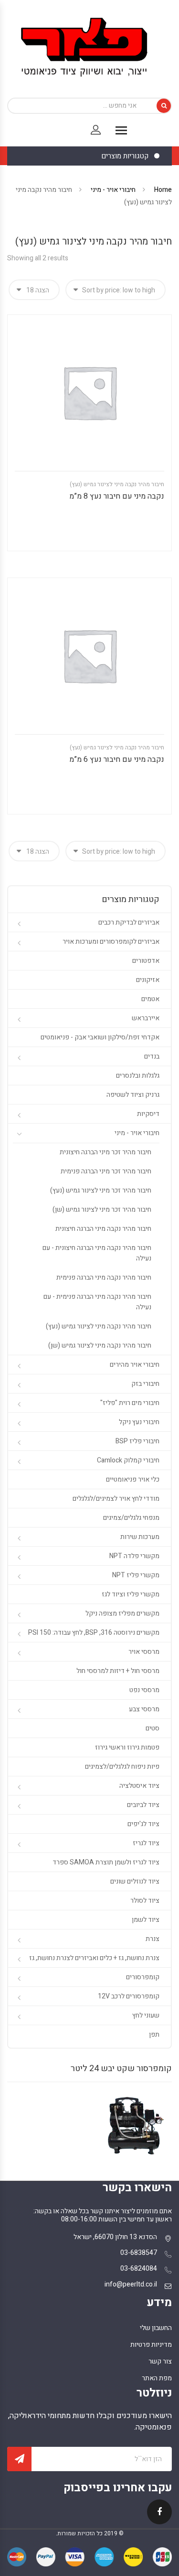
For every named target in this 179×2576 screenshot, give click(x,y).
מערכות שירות (140, 1537)
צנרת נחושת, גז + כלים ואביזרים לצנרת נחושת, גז (94, 1958)
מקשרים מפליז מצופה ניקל (122, 1613)
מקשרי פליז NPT (136, 1575)
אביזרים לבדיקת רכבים (129, 922)
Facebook (159, 2518)
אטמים (150, 999)
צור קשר (160, 2361)
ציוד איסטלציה (139, 1786)
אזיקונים (148, 980)
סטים (153, 1728)
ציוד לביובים (143, 1805)
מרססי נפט (144, 1690)
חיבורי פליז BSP (137, 1441)
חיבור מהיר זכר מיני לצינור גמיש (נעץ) (101, 1190)
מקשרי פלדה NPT (134, 1556)
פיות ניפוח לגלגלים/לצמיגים (122, 1767)
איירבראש (146, 1018)
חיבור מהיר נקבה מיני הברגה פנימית (104, 1277)
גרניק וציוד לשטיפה (133, 1095)
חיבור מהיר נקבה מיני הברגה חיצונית (103, 1229)
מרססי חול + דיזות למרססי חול (118, 1671)
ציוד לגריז (146, 1843)
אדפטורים (146, 961)
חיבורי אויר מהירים (135, 1365)
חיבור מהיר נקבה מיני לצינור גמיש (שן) (100, 1345)
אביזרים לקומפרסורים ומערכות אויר (111, 942)
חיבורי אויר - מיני (113, 190)
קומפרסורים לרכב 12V (129, 1996)
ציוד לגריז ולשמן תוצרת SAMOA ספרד (106, 1862)
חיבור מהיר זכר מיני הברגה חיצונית (105, 1152)
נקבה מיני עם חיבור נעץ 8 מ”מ (117, 496)
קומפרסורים (143, 1977)
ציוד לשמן (146, 1920)
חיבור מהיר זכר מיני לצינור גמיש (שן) (102, 1210)
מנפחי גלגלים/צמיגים (131, 1518)
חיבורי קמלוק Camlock (128, 1460)
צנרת (153, 1939)
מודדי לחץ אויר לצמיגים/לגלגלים (116, 1499)
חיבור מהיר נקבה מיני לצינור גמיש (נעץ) (117, 484)
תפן (154, 2035)
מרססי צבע (144, 1709)
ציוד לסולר (145, 1901)
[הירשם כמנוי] (19, 2459)
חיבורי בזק (145, 1384)
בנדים (152, 1056)
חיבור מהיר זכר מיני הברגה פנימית (106, 1171)
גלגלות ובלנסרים (138, 1076)
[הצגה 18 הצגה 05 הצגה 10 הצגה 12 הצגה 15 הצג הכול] (34, 290)
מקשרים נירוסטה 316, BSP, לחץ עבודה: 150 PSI (94, 1633)
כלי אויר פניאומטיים (133, 1479)
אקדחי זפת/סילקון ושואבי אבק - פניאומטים (100, 1037)
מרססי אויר (144, 1652)
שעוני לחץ (146, 2015)
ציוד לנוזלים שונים (135, 1881)
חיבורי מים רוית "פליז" (130, 1403)
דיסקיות (148, 1114)
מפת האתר (157, 2378)
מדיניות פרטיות (151, 2345)
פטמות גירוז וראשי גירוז (127, 1747)
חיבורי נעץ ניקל (139, 1422)
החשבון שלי (156, 2328)
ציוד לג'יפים (143, 1824)
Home (163, 190)
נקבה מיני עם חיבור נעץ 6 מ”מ (117, 759)
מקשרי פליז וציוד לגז (131, 1594)
